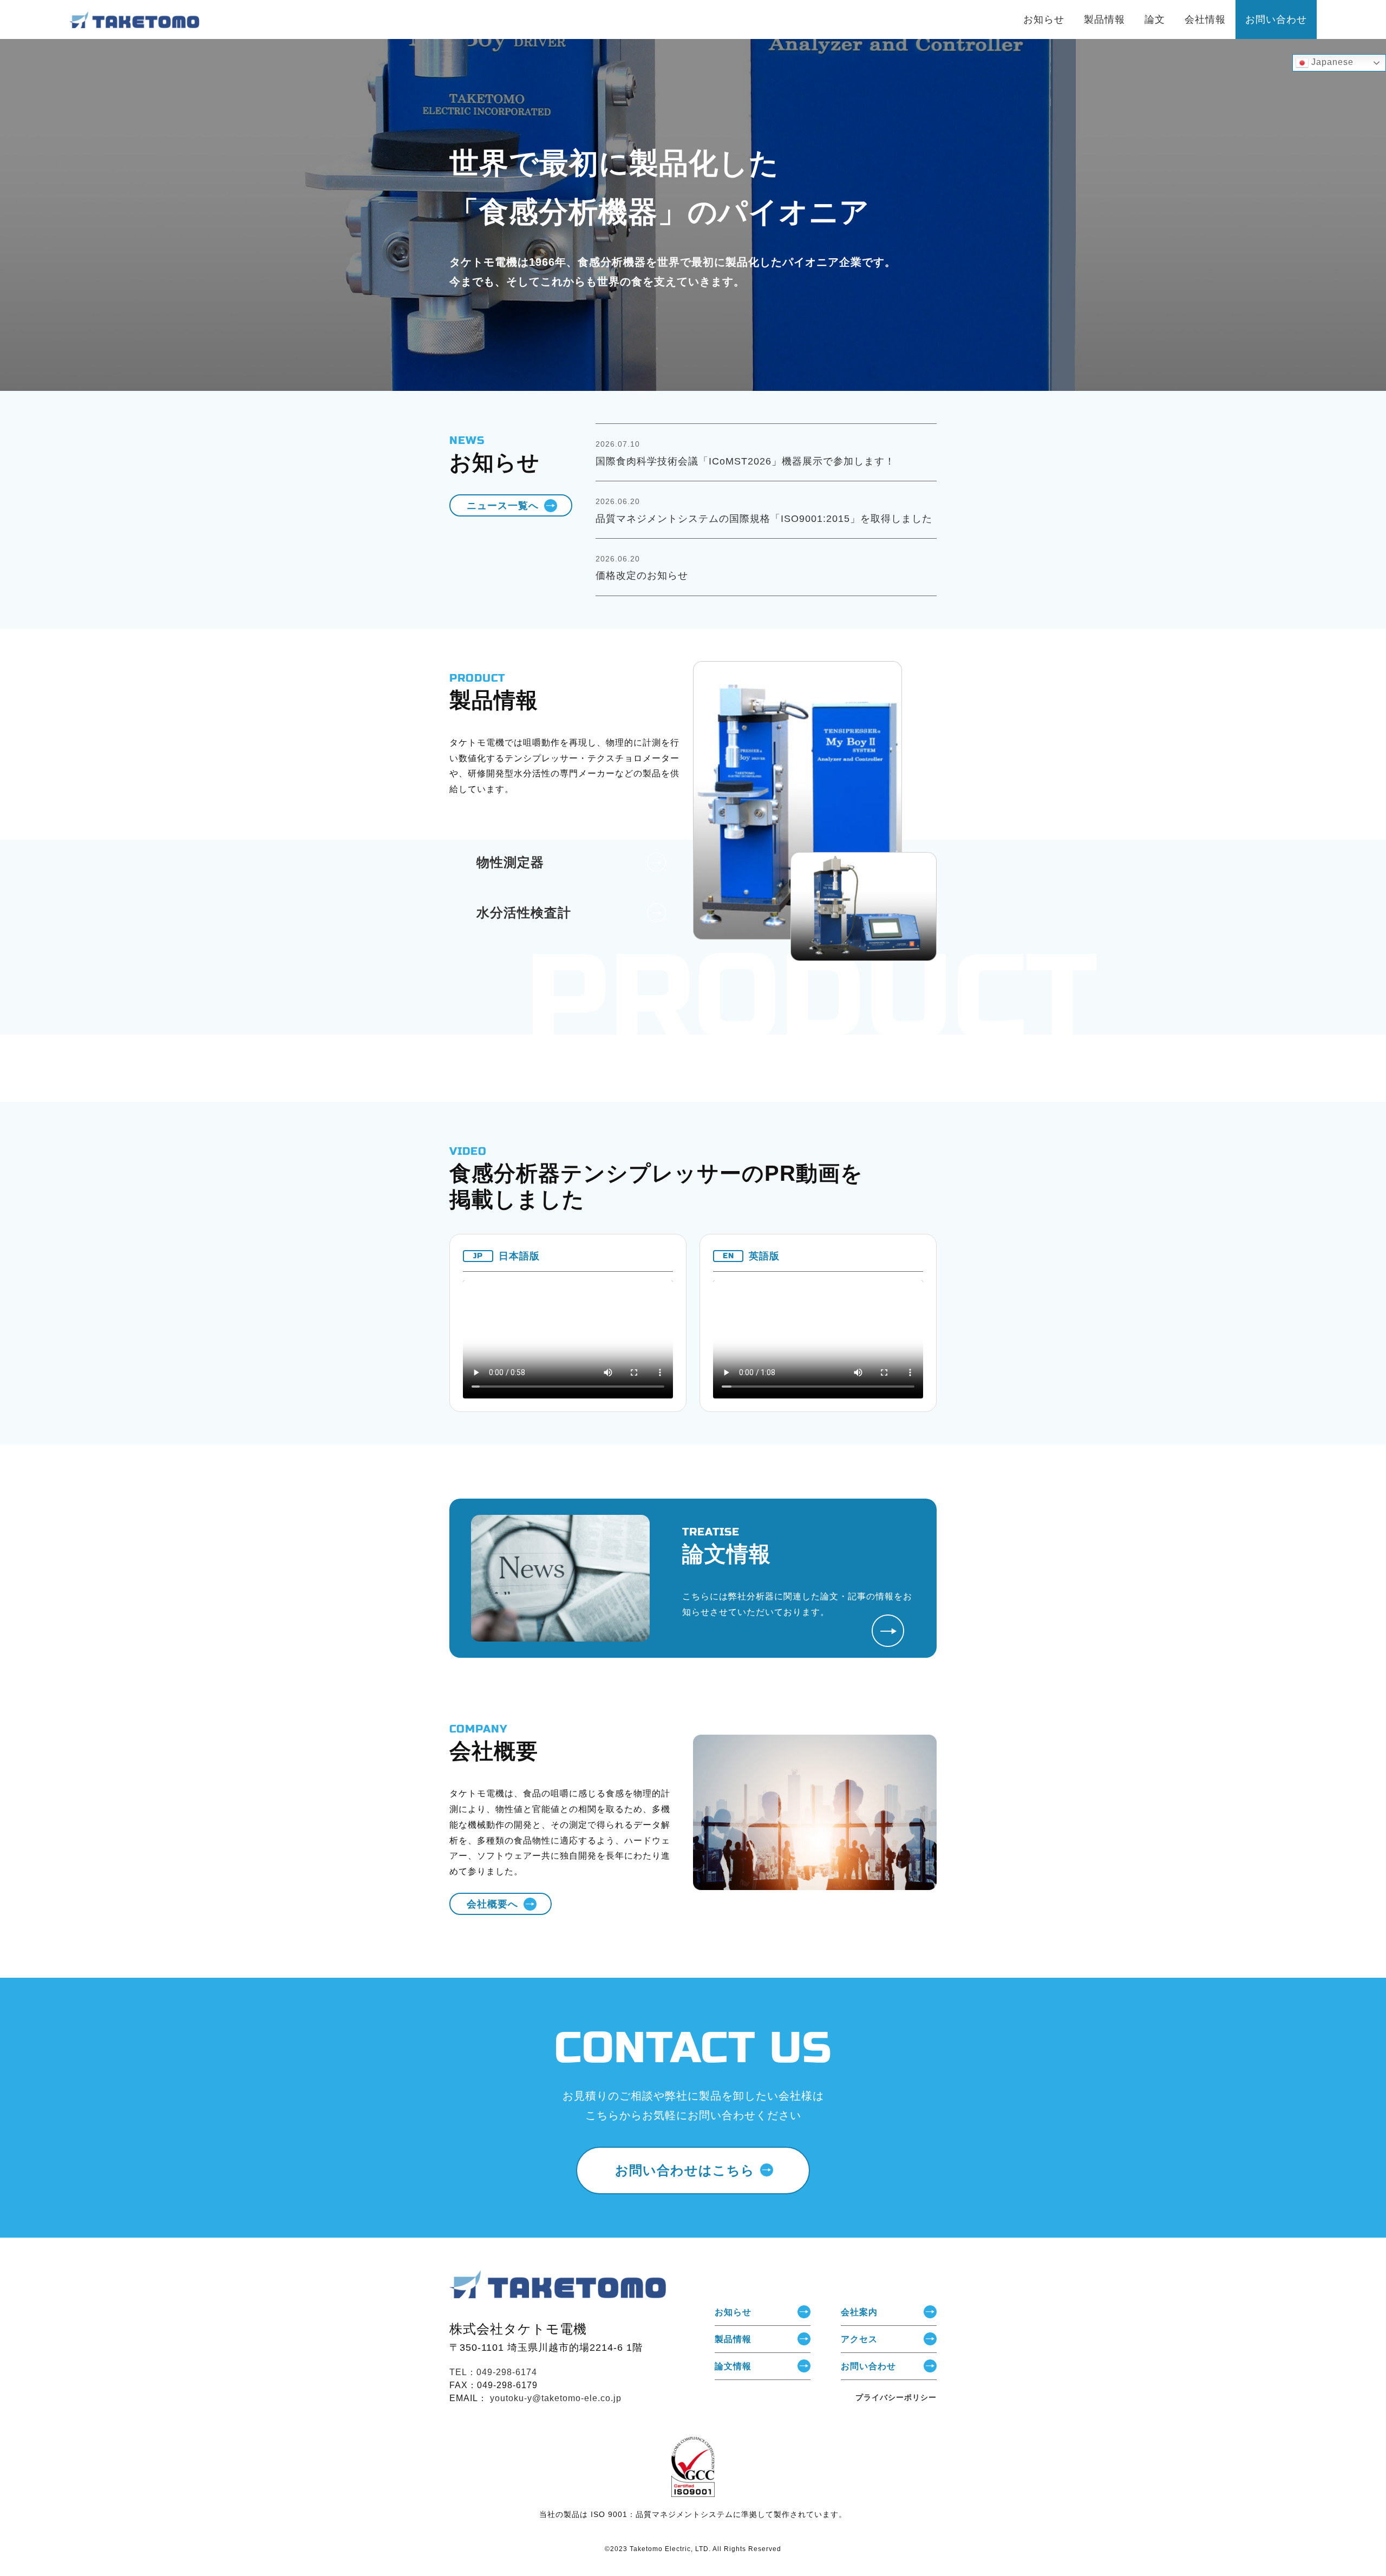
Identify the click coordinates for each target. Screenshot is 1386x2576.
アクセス (859, 2339)
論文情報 (733, 2366)
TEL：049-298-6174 (493, 2372)
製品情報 (733, 2339)
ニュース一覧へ (503, 505)
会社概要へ (492, 1904)
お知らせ (733, 2312)
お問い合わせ (868, 2366)
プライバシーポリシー (896, 2397)
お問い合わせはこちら (685, 2170)
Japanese (1331, 62)
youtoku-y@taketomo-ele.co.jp (556, 2398)
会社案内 (859, 2312)
